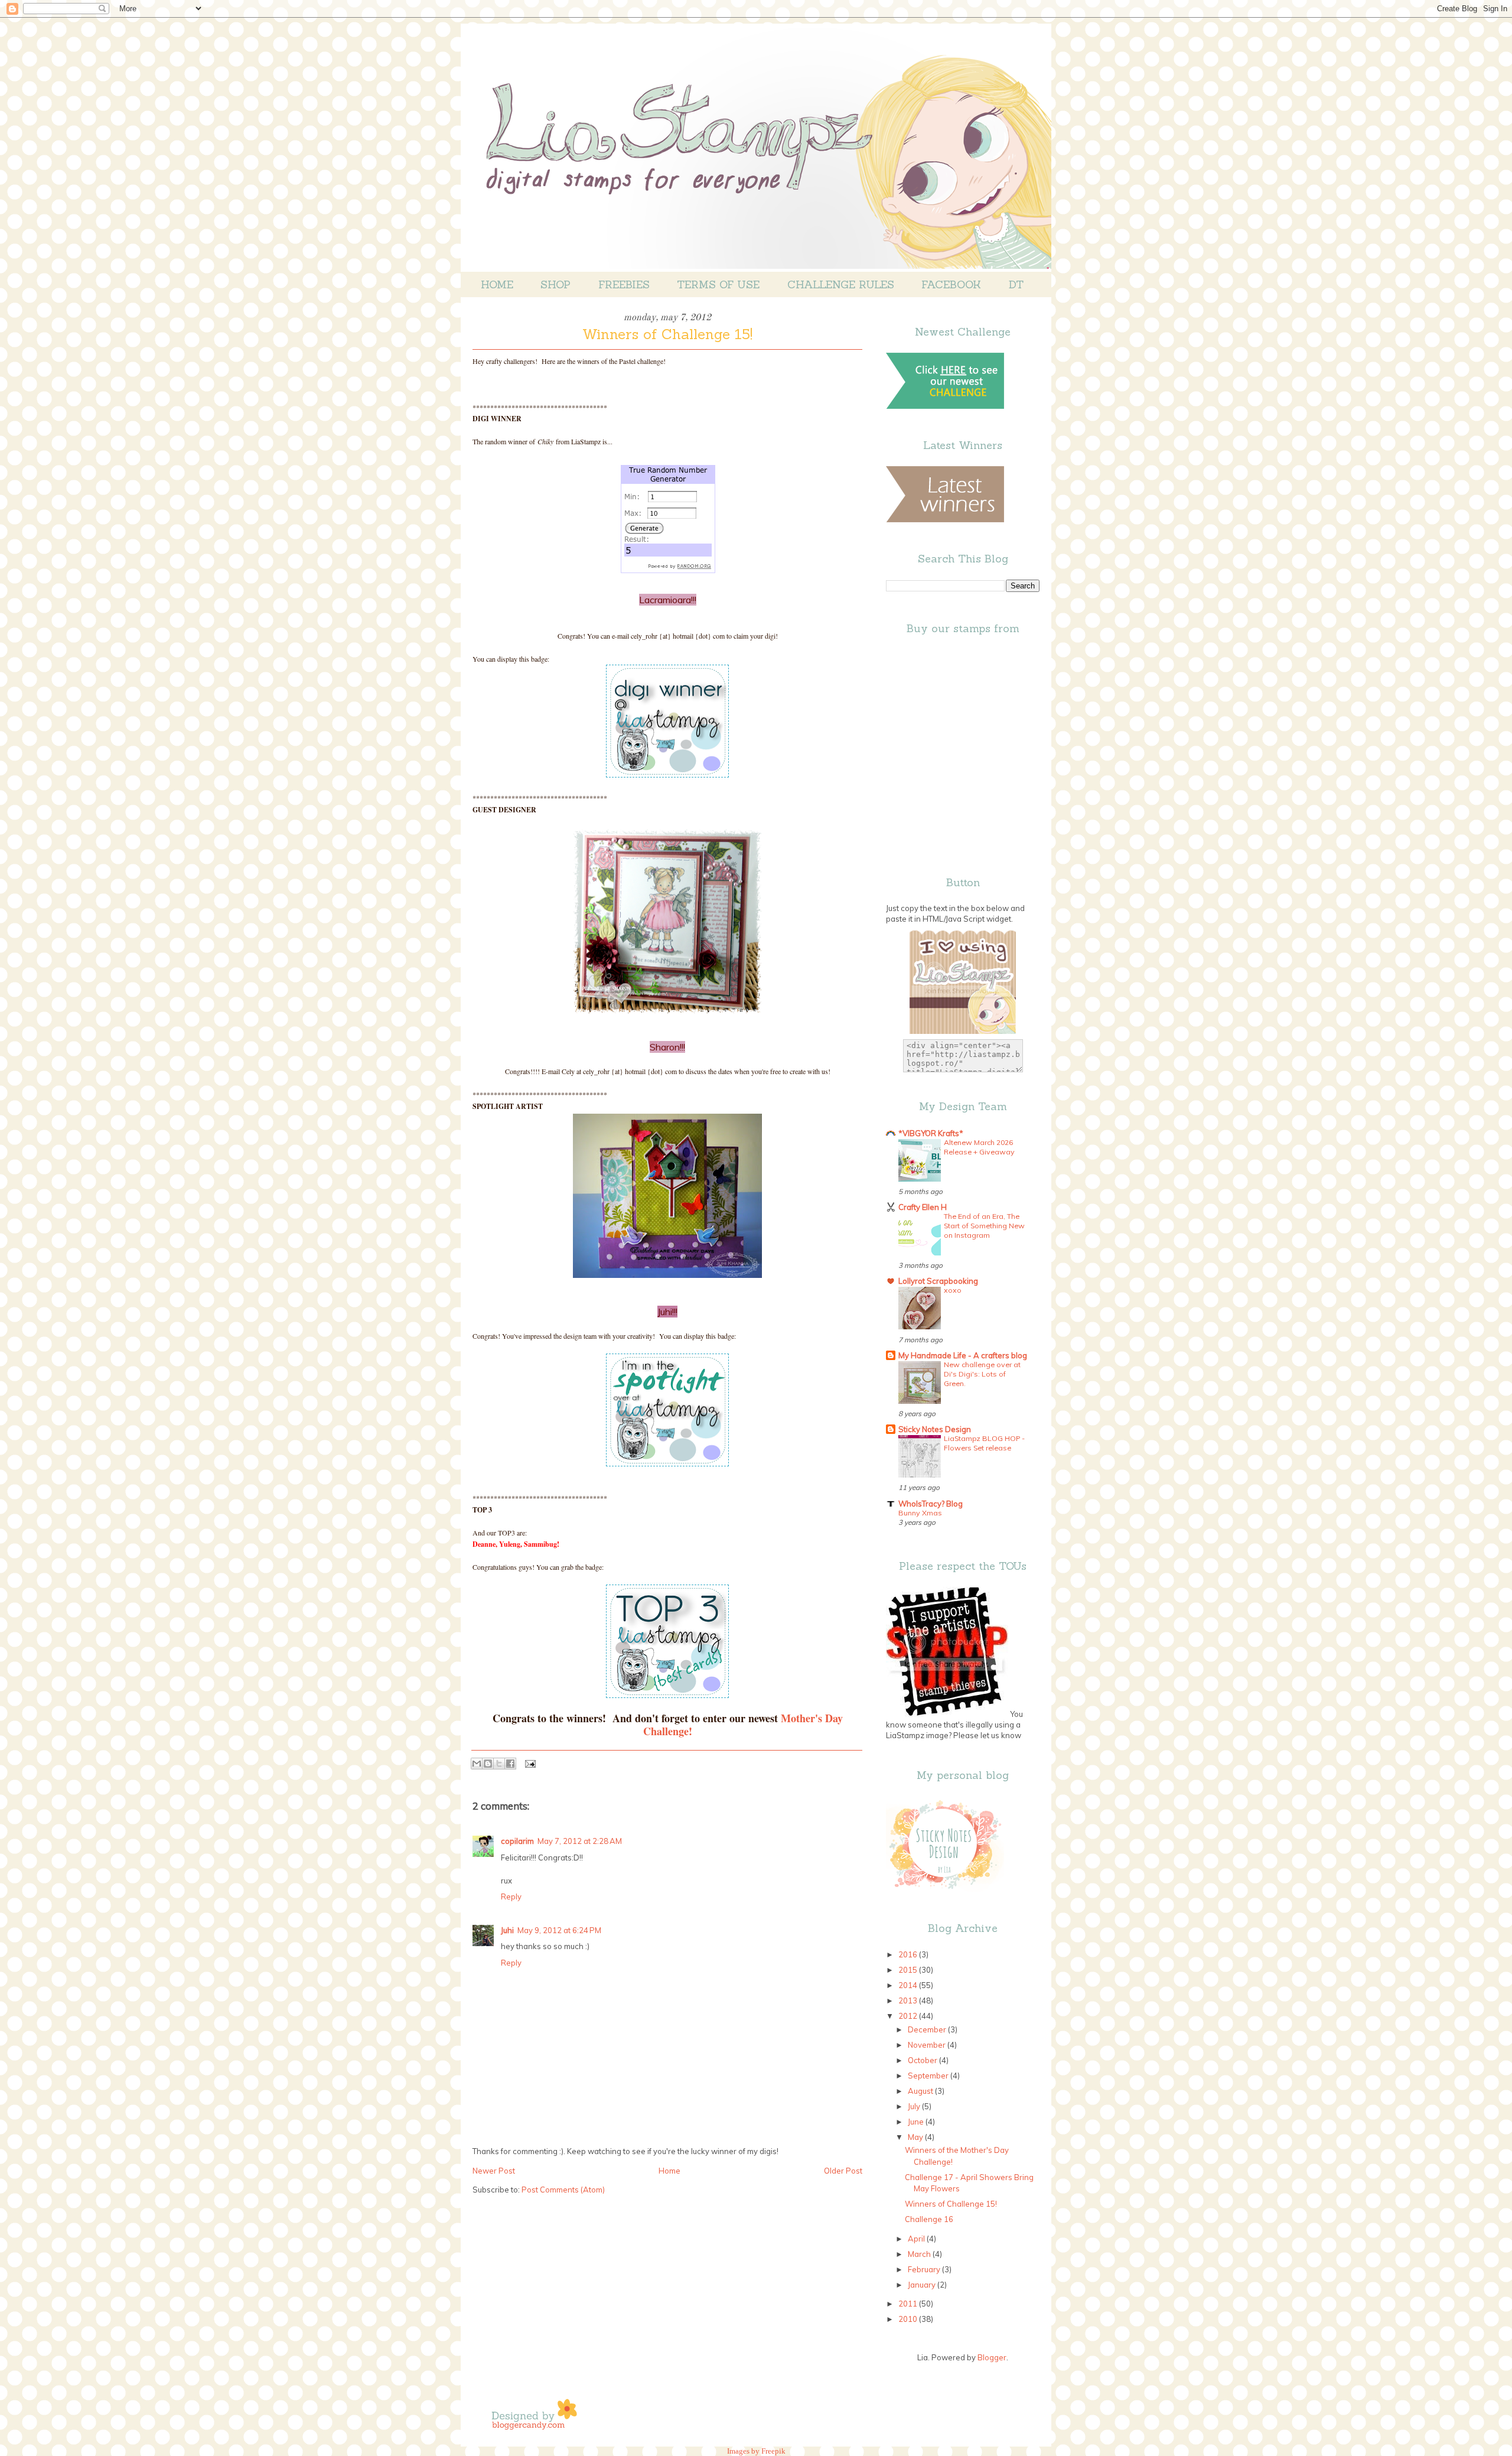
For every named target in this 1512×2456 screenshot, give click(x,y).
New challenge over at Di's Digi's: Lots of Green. (982, 1374)
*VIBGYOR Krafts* (931, 1133)
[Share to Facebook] (510, 1764)
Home (497, 284)
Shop (555, 284)
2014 (909, 1985)
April (917, 2239)
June (917, 2122)
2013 (909, 2000)
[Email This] (477, 1764)
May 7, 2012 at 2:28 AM (580, 1841)
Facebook (951, 284)
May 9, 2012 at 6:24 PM (559, 1930)
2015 (909, 1970)
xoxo (953, 1290)
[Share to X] (499, 1764)
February (925, 2269)
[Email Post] (528, 1764)
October (923, 2060)
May (916, 2137)
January (923, 2285)
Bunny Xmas (920, 1513)
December (928, 2029)
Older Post (843, 2171)
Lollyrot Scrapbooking (938, 1281)
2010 (909, 2319)
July (915, 2106)
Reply (511, 1897)
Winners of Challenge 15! (951, 2204)
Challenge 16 (929, 2219)
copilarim (517, 1841)
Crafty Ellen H (923, 1207)
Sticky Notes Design (935, 1429)
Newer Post (494, 2171)
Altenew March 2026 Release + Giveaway (979, 1147)
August (921, 2091)
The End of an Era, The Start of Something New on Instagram (984, 1226)
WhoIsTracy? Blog (931, 1504)
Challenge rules (841, 284)
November (928, 2045)
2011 (909, 2304)
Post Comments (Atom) (563, 2190)
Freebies (624, 284)
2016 (909, 1954)
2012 (909, 2016)
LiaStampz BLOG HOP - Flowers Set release (984, 1443)
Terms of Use (718, 284)
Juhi (507, 1930)
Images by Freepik (756, 2451)
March (920, 2254)
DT (1016, 284)
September (929, 2076)
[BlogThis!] (488, 1764)
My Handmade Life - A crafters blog (963, 1355)
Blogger (992, 2357)
